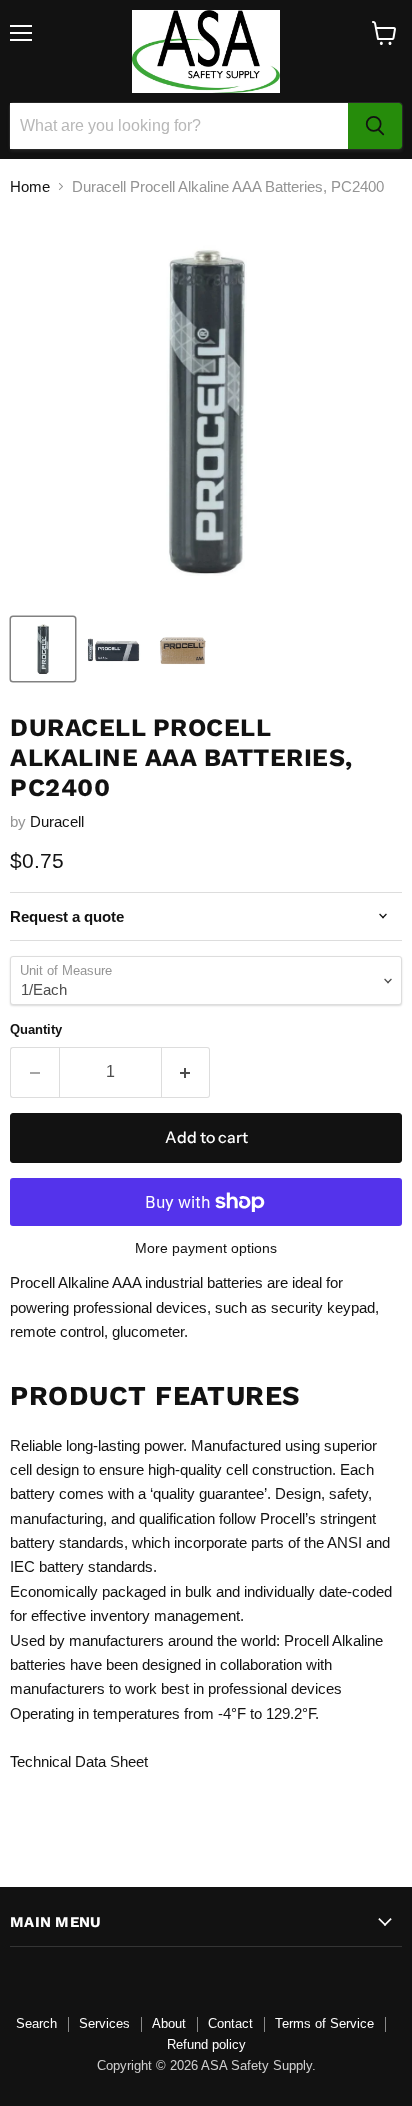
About (169, 2023)
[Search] (375, 126)
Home (30, 186)
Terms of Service (324, 2023)
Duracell (57, 821)
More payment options (206, 1248)
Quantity (36, 1029)
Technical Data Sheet (79, 1761)
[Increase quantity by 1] (186, 1072)
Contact (230, 2023)
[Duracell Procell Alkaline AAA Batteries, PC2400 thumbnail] (43, 649)
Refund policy (206, 2044)
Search (36, 2023)
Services (104, 2023)
